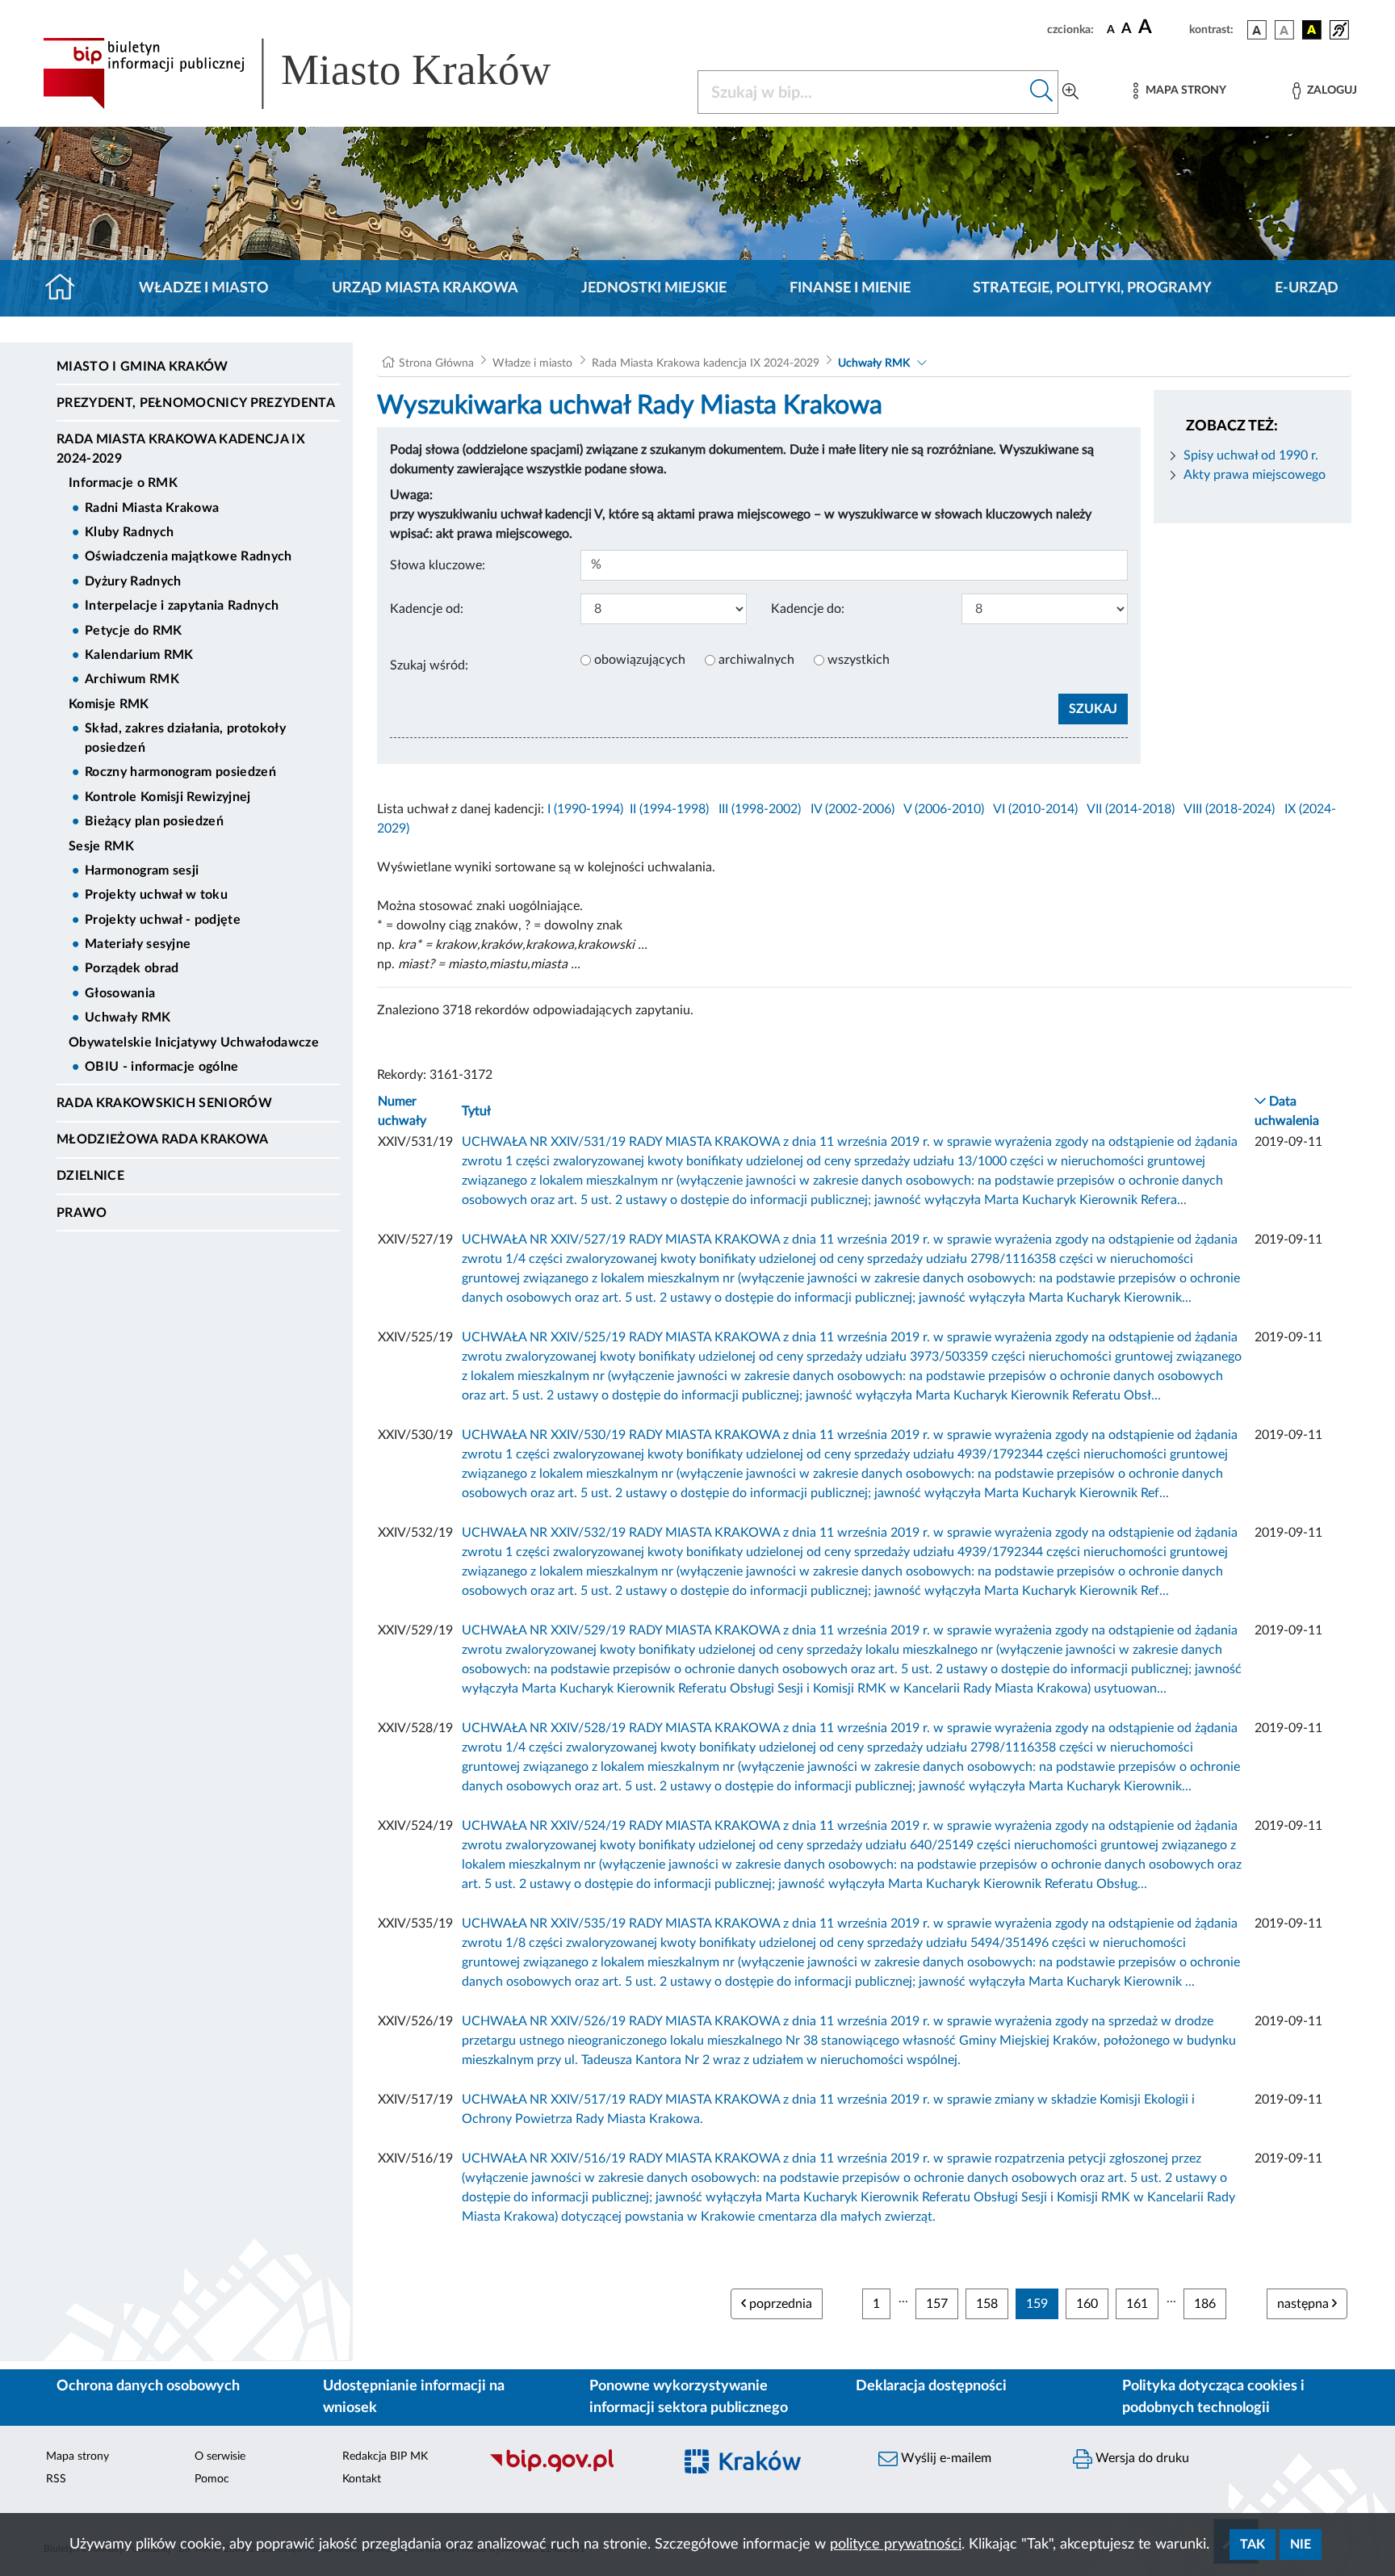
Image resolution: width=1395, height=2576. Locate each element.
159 (1037, 2304)
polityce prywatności (896, 2545)
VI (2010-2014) (1035, 809)
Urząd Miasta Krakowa (425, 288)
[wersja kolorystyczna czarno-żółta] (1312, 30)
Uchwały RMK (128, 1017)
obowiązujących (640, 660)
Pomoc (212, 2479)
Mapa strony (77, 2456)
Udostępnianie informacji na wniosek (414, 2397)
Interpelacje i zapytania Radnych (182, 606)
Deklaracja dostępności (931, 2386)
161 (1137, 2304)
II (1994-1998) (669, 809)
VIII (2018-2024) (1229, 809)
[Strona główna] (67, 288)
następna (1305, 2304)
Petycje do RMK (133, 631)
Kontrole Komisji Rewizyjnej (168, 797)
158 (987, 2304)
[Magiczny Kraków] (767, 2471)
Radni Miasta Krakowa (152, 508)
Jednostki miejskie (654, 288)
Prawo (82, 1213)
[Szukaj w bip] (1042, 92)
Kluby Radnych (129, 532)
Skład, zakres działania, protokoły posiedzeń (185, 738)
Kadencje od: (427, 609)
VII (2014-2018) (1131, 809)
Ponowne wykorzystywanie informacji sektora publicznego (689, 2397)
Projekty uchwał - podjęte (163, 920)
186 (1205, 2304)
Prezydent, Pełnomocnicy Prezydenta (196, 403)
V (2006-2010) (944, 809)
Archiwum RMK (132, 679)
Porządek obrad (132, 968)
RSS (56, 2479)
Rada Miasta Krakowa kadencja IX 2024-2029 (181, 449)
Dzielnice (90, 1176)
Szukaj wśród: (429, 665)
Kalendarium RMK (139, 655)
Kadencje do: (808, 609)
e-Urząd (1307, 288)
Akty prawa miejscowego (1255, 475)
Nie (1301, 2545)
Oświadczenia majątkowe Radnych (189, 556)
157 (937, 2304)
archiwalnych (756, 660)
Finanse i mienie (850, 288)
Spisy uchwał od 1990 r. (1251, 455)
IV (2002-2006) (852, 809)
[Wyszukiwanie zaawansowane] (1070, 92)
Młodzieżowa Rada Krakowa (163, 1139)
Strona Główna (436, 363)
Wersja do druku (1141, 2458)
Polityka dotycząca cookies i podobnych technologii (1213, 2397)
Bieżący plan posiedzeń (154, 821)
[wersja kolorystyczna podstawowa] (1257, 30)
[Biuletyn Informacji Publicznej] (573, 2470)
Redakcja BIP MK (385, 2456)
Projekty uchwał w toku (156, 895)
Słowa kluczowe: (438, 565)
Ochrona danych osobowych (148, 2386)
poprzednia (779, 2304)
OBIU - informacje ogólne (162, 1067)
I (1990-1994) (585, 809)
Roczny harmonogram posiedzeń (180, 772)
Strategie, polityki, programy (1092, 288)
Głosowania (120, 993)
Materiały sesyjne (138, 944)
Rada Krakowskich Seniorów (164, 1103)
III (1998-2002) (760, 809)
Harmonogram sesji (142, 871)
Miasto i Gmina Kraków (142, 367)
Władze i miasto (204, 288)
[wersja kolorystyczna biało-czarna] (1284, 30)
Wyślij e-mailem (945, 2458)
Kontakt (362, 2479)
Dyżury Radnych (133, 581)
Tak (1253, 2545)
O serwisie (220, 2456)
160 (1087, 2304)
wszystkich (859, 660)
